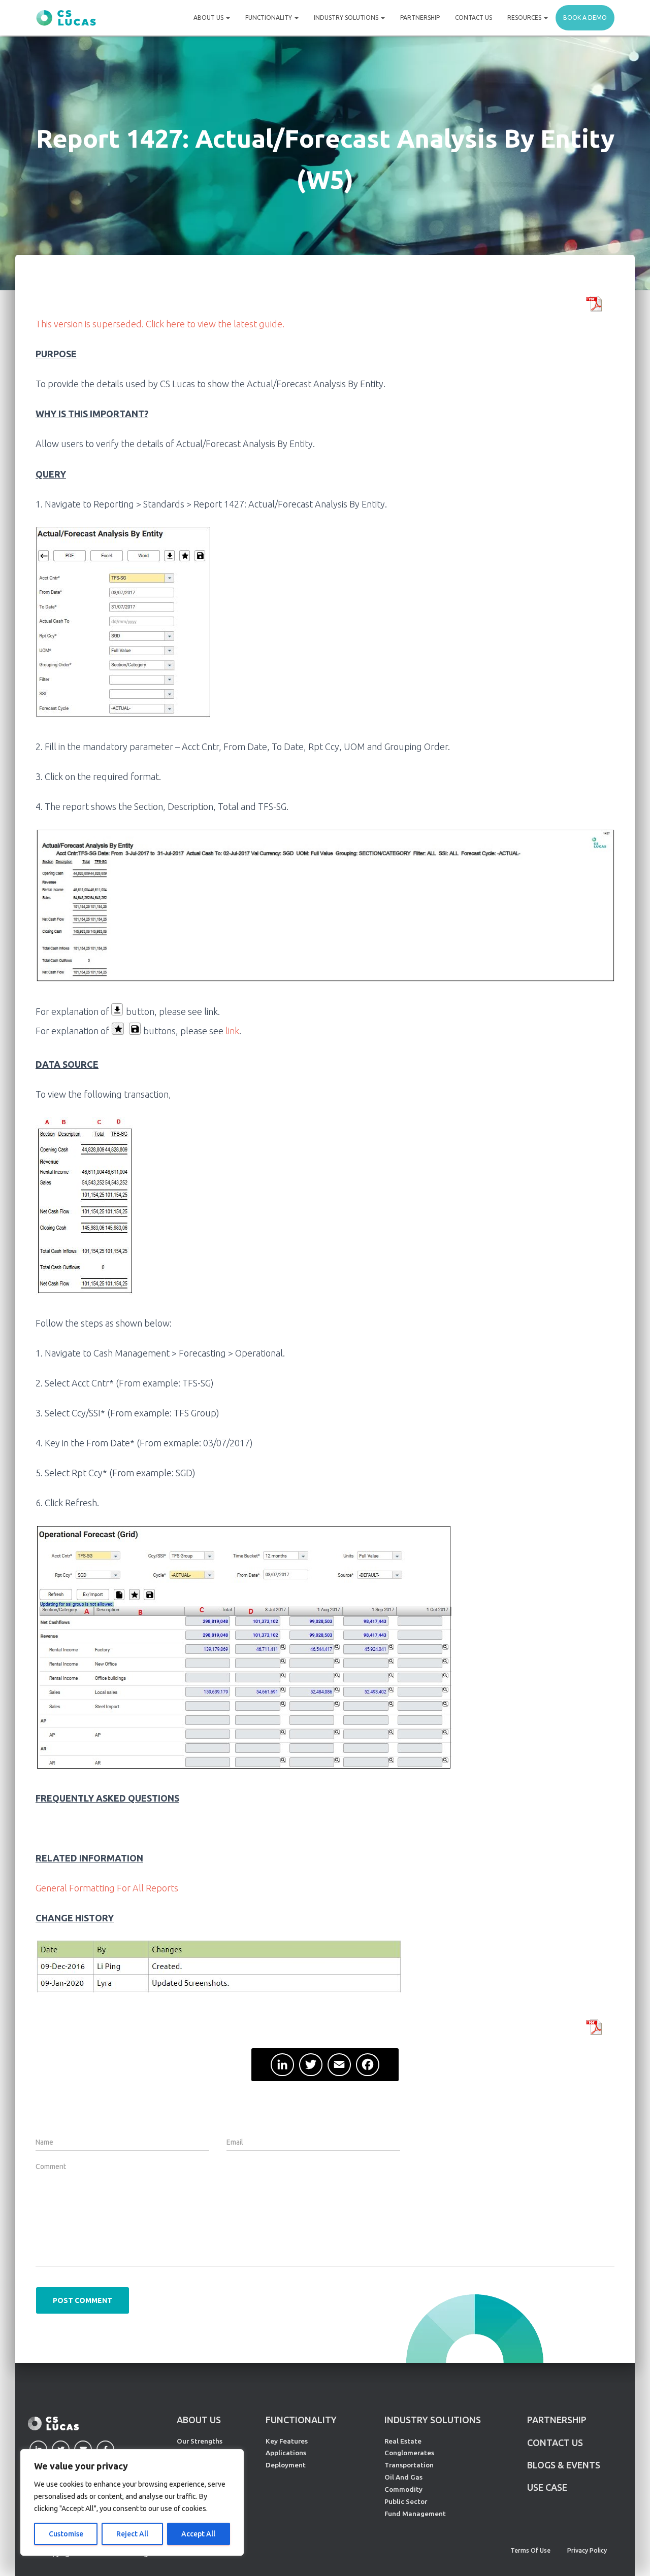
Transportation (409, 2465)
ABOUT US (199, 2420)
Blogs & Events (564, 2465)
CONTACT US (555, 2443)
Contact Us (474, 18)
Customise (66, 2534)
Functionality (269, 18)
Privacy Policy (587, 2550)
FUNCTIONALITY (301, 2420)
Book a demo (585, 18)
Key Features (287, 2441)
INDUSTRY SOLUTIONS (433, 2420)
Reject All (132, 2534)
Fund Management (415, 2514)
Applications (286, 2453)
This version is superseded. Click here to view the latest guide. (160, 324)
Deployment (286, 2465)
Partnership (420, 18)
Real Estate (403, 2441)
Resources (525, 18)
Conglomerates (409, 2453)
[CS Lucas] (66, 18)
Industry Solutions (347, 18)
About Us (209, 18)
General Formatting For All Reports (107, 1888)
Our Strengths (200, 2441)
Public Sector (406, 2501)
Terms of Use (530, 2550)
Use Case (547, 2487)
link (231, 1031)
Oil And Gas (403, 2477)
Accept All (198, 2534)
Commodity (403, 2489)
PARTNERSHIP (557, 2420)
